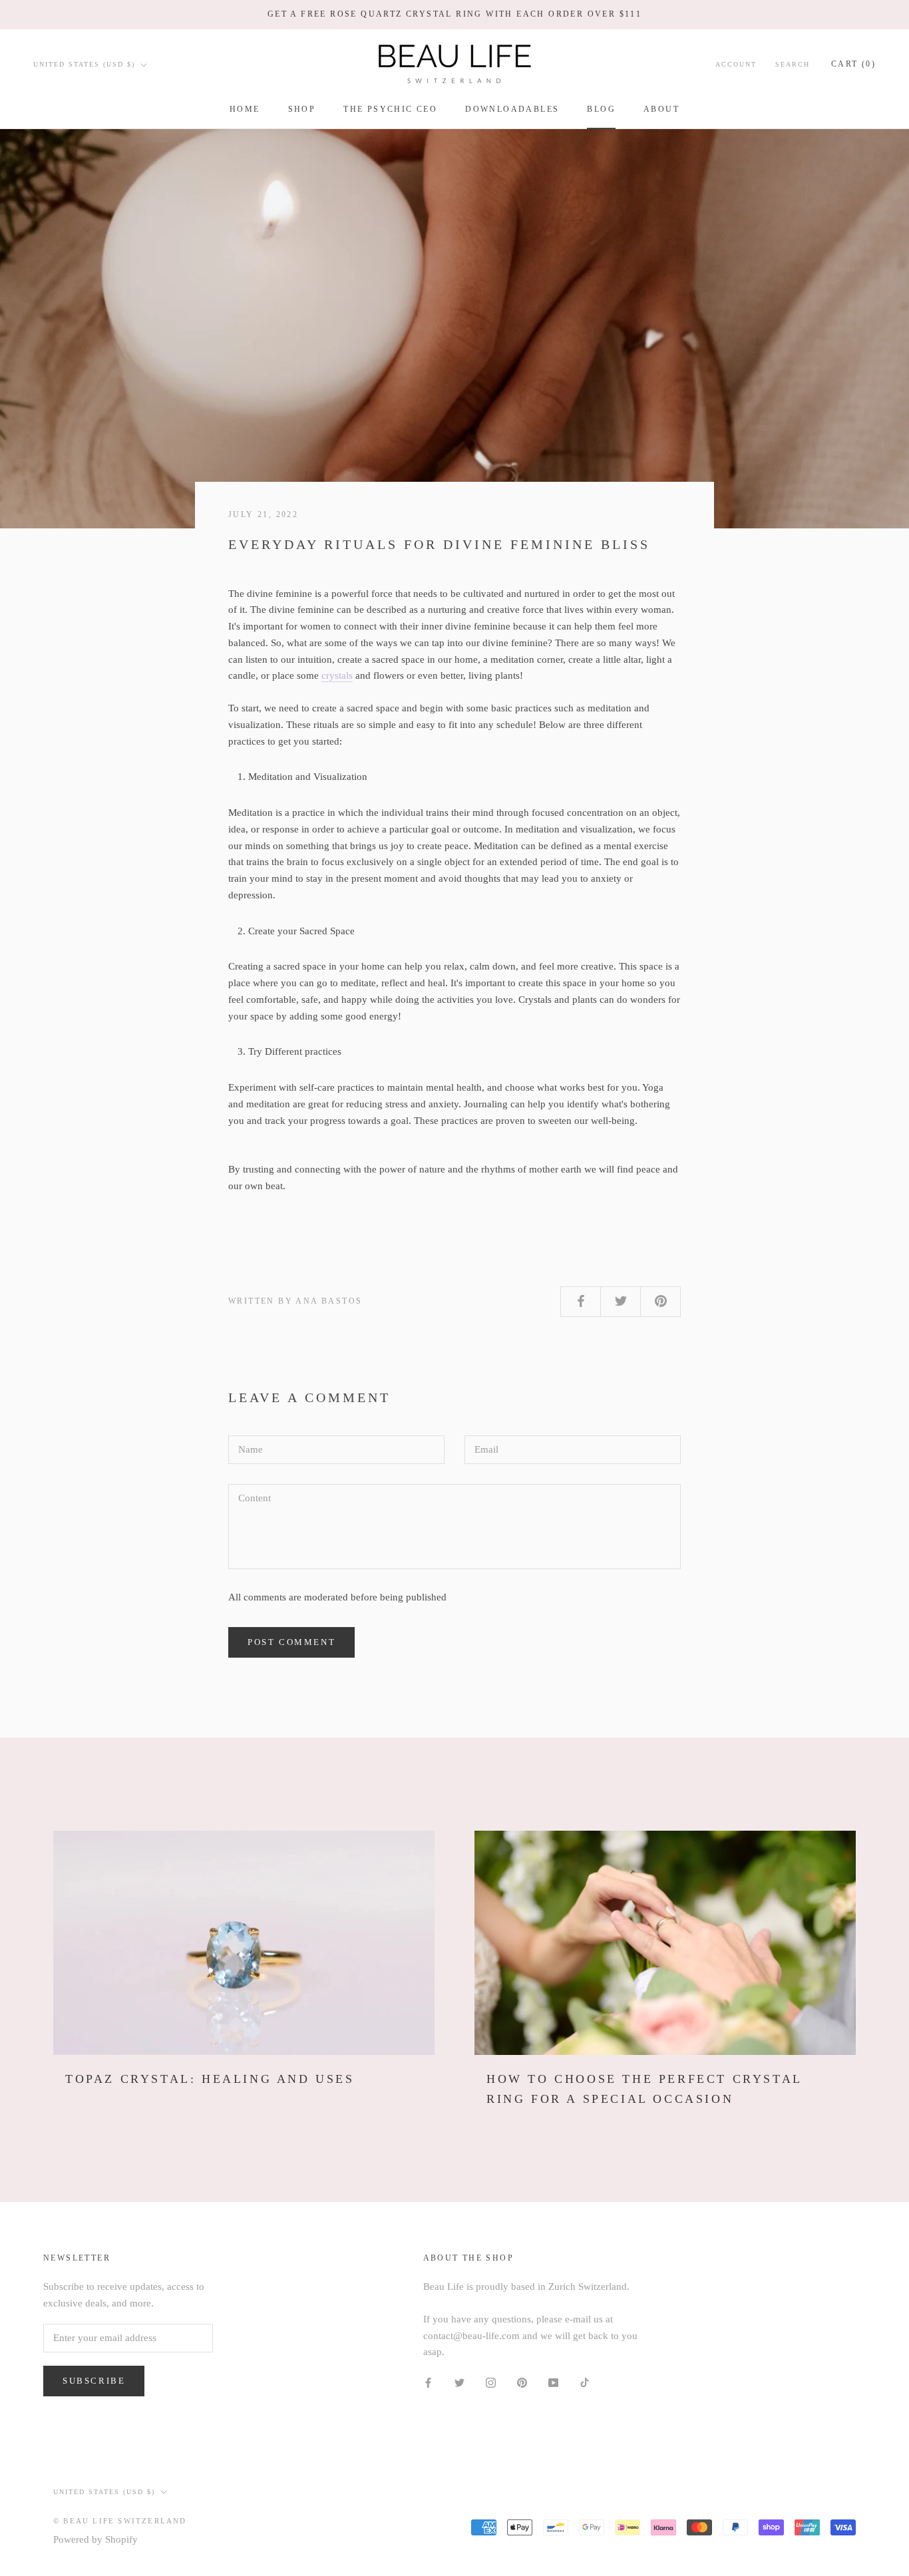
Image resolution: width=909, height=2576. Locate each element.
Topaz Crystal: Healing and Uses (210, 2079)
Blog (601, 109)
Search (793, 64)
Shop (302, 109)
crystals (337, 675)
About (661, 109)
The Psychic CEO (390, 109)
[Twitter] (459, 2382)
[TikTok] (585, 2382)
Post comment (291, 1642)
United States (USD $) (84, 64)
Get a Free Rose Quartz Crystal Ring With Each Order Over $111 (454, 14)
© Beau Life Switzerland (120, 2521)
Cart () (853, 64)
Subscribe (94, 2381)
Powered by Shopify (95, 2539)
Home (245, 109)
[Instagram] (491, 2382)
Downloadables (512, 109)
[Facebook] (428, 2382)
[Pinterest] (522, 2382)
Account (736, 64)
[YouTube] (553, 2382)
